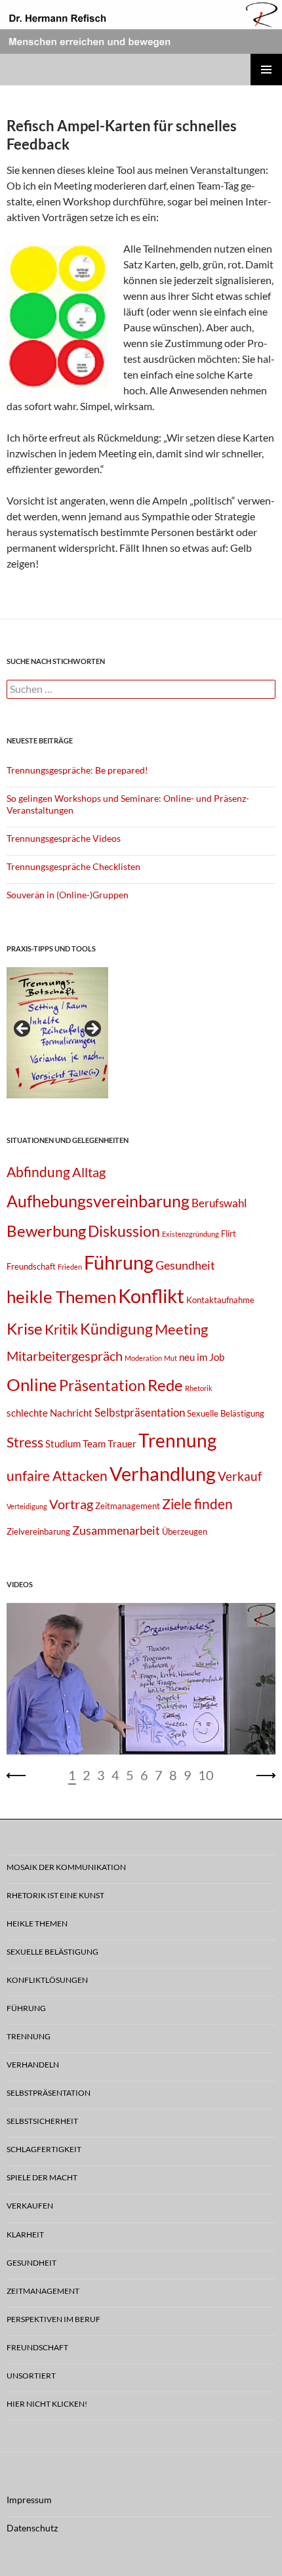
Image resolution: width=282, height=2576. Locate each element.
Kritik (61, 1329)
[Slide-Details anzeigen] (57, 1033)
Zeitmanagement (128, 1506)
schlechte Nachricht (50, 1413)
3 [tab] (101, 1775)
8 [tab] (173, 1775)
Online (32, 1384)
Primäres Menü (266, 70)
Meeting (181, 1329)
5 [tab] (130, 1775)
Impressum (29, 2500)
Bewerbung (46, 1231)
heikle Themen (61, 1297)
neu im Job (202, 1357)
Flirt (229, 1234)
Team (94, 1444)
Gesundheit (185, 1265)
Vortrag (71, 1504)
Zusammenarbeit (116, 1530)
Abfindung (38, 1172)
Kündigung (116, 1329)
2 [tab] (87, 1775)
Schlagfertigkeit (44, 2149)
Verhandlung (163, 1473)
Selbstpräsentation (140, 1412)
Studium (63, 1444)
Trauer (122, 1444)
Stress (25, 1442)
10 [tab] (206, 1775)
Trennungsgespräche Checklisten (73, 866)
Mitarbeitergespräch (65, 1356)
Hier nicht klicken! (47, 2404)
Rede (165, 1385)
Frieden (70, 1267)
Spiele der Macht (42, 2177)
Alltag (89, 1172)
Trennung (177, 1441)
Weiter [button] (92, 1029)
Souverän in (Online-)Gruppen (68, 895)
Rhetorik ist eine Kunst (55, 1895)
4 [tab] (115, 1775)
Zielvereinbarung (38, 1531)
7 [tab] (159, 1775)
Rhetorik (199, 1388)
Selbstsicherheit (42, 2121)
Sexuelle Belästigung (226, 1413)
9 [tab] (188, 1775)
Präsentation (102, 1385)
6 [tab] (144, 1775)
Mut (171, 1358)
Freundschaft (31, 1266)
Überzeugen (185, 1531)
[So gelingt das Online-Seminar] (141, 1679)
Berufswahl (219, 1203)
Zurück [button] (23, 1029)
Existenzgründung (191, 1234)
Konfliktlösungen (47, 1980)
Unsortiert (31, 2376)
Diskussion (124, 1231)
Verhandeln (33, 2065)
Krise (25, 1328)
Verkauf (240, 1476)
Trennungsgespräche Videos (64, 838)
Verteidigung (27, 1506)
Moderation (143, 1358)
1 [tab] (72, 1775)
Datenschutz (32, 2528)
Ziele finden (197, 1504)
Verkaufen (30, 2206)
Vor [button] (266, 1776)
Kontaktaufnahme (220, 1300)
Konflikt (151, 1296)
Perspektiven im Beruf (53, 2319)
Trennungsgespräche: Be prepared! (77, 770)
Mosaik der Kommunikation (66, 1867)
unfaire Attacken (57, 1476)
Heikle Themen (37, 1923)
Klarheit (25, 2234)
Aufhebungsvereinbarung (98, 1201)
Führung (119, 1262)
